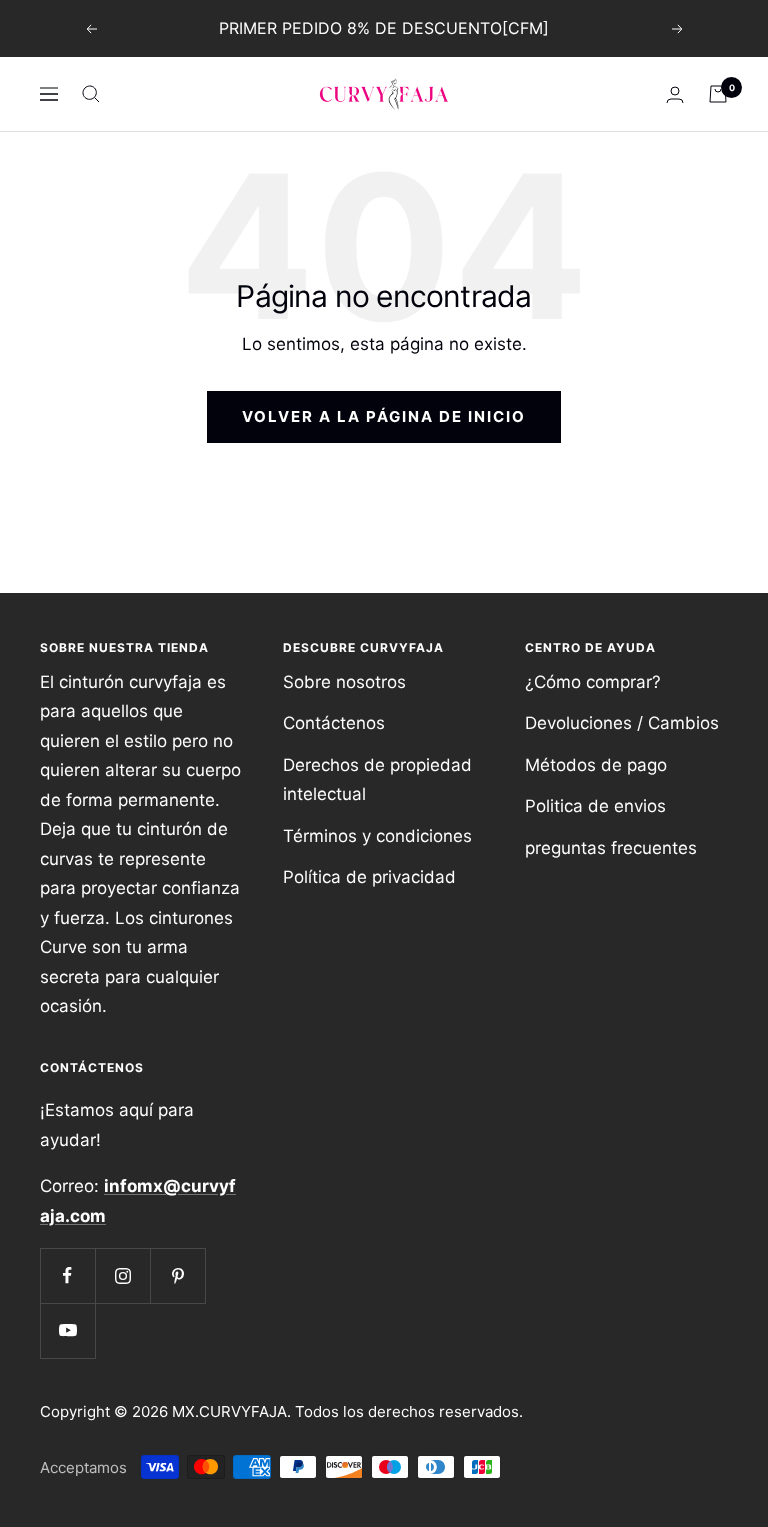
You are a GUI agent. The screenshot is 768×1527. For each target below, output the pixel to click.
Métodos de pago (596, 765)
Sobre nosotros (344, 682)
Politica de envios (595, 806)
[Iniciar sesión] (675, 94)
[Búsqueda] (91, 94)
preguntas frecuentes (611, 848)
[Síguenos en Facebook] (67, 1275)
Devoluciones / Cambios (622, 723)
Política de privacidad (369, 877)
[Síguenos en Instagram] (122, 1275)
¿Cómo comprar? (593, 682)
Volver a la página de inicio (384, 416)
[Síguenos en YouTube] (67, 1330)
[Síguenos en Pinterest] (177, 1275)
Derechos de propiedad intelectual (377, 779)
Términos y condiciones (377, 836)
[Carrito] (718, 94)
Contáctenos (334, 723)
